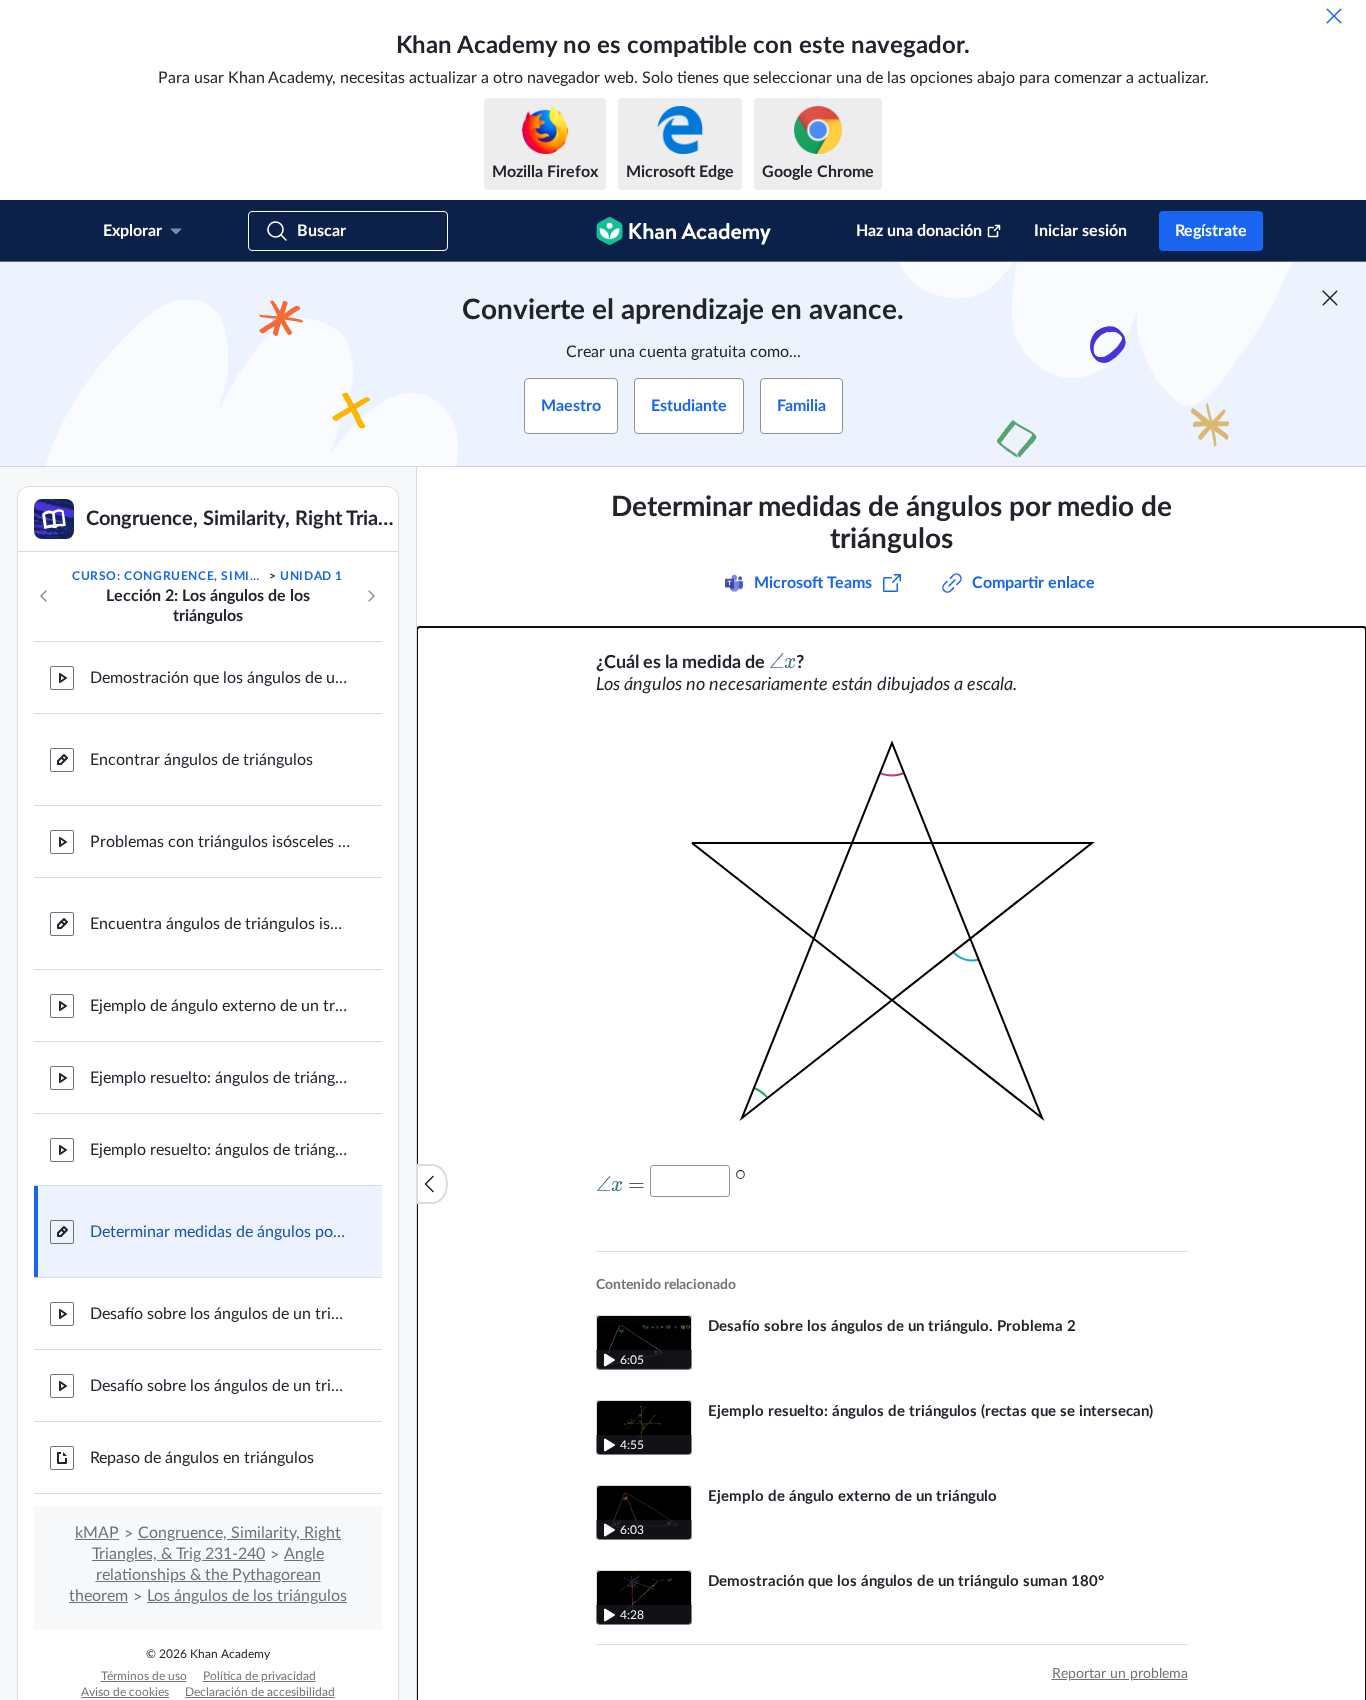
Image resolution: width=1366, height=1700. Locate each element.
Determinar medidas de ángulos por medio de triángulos (220, 1232)
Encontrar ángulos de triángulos (201, 760)
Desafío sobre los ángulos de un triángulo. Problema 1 (220, 1314)
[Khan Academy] (683, 231)
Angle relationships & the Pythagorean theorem (196, 1575)
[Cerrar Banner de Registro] (1330, 298)
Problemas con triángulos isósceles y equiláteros (220, 842)
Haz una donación (919, 231)
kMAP (97, 1533)
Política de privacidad (259, 1676)
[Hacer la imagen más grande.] (892, 930)
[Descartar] (1334, 16)
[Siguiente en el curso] (371, 596)
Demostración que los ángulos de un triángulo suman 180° (220, 678)
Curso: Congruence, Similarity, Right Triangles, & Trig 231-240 (168, 576)
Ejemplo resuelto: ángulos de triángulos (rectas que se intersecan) (220, 1078)
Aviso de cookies (125, 1692)
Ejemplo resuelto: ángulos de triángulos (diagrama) (220, 1150)
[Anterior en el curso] (44, 596)
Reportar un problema (1120, 1674)
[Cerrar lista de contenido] (432, 1184)
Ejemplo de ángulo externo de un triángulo (220, 1006)
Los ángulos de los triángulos (247, 1596)
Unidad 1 (311, 576)
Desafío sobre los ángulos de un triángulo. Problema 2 (220, 1386)
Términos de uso (144, 1676)
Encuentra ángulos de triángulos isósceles (220, 924)
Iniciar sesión (1080, 231)
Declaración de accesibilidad (260, 1692)
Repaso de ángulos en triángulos (202, 1458)
